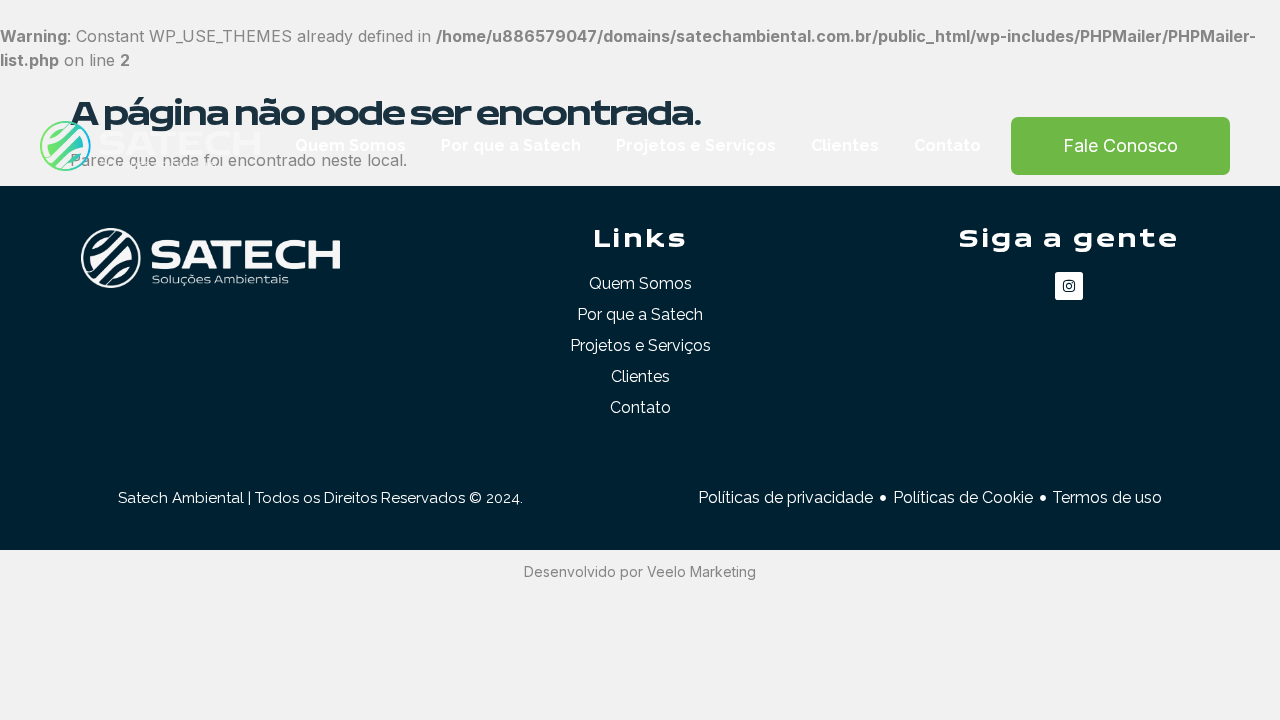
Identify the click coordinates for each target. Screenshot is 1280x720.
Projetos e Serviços (696, 145)
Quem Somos (350, 145)
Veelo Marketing (701, 571)
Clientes (845, 145)
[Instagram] (1069, 286)
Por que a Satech (511, 145)
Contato (947, 145)
